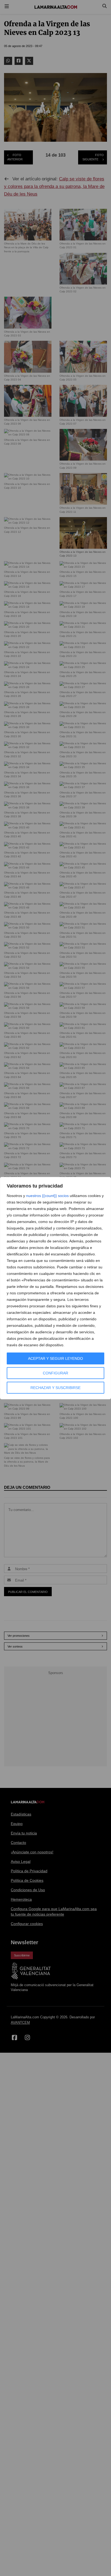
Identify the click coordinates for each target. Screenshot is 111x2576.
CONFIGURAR (55, 1373)
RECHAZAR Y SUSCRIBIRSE (55, 1388)
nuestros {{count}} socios (47, 1196)
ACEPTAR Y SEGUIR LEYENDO (55, 1358)
